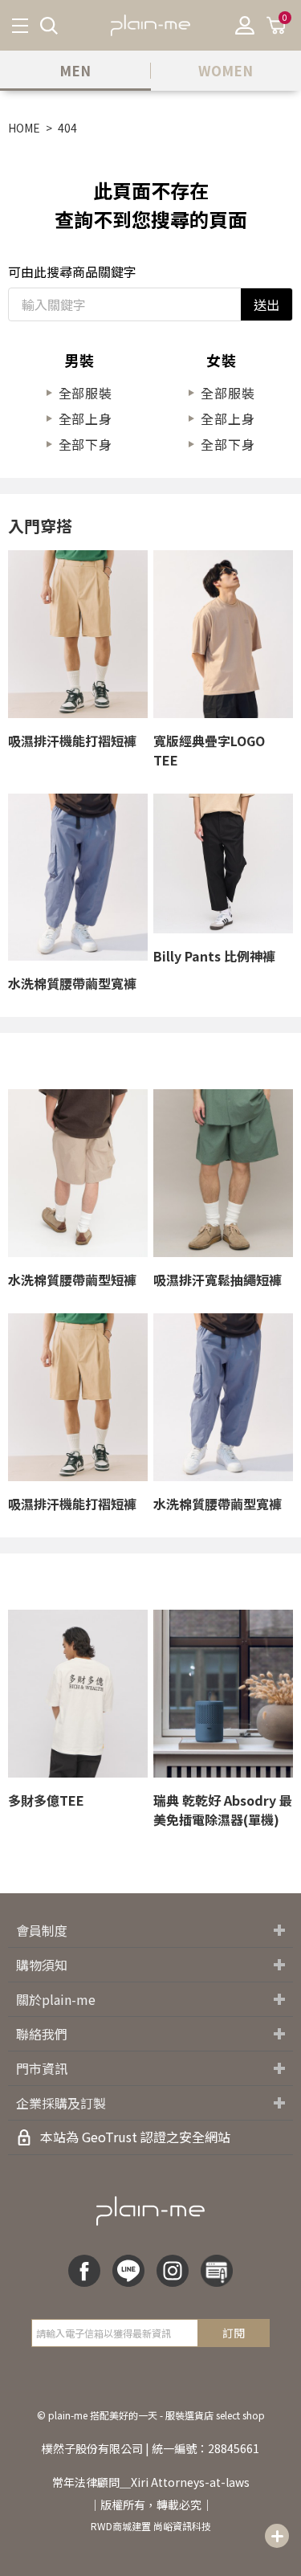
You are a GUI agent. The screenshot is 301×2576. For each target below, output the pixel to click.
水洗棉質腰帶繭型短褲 (72, 1280)
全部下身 (85, 444)
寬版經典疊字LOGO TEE (209, 750)
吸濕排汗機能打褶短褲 (72, 741)
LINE (128, 2271)
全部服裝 (85, 393)
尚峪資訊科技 (182, 2526)
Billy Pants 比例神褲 (214, 956)
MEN (75, 70)
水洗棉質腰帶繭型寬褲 (72, 983)
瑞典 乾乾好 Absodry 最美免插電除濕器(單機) (223, 1810)
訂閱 (234, 2333)
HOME (24, 128)
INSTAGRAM (173, 2271)
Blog (217, 2271)
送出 (266, 304)
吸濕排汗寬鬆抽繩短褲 (218, 1280)
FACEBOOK (84, 2271)
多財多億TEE (46, 1800)
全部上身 (85, 418)
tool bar (277, 2536)
